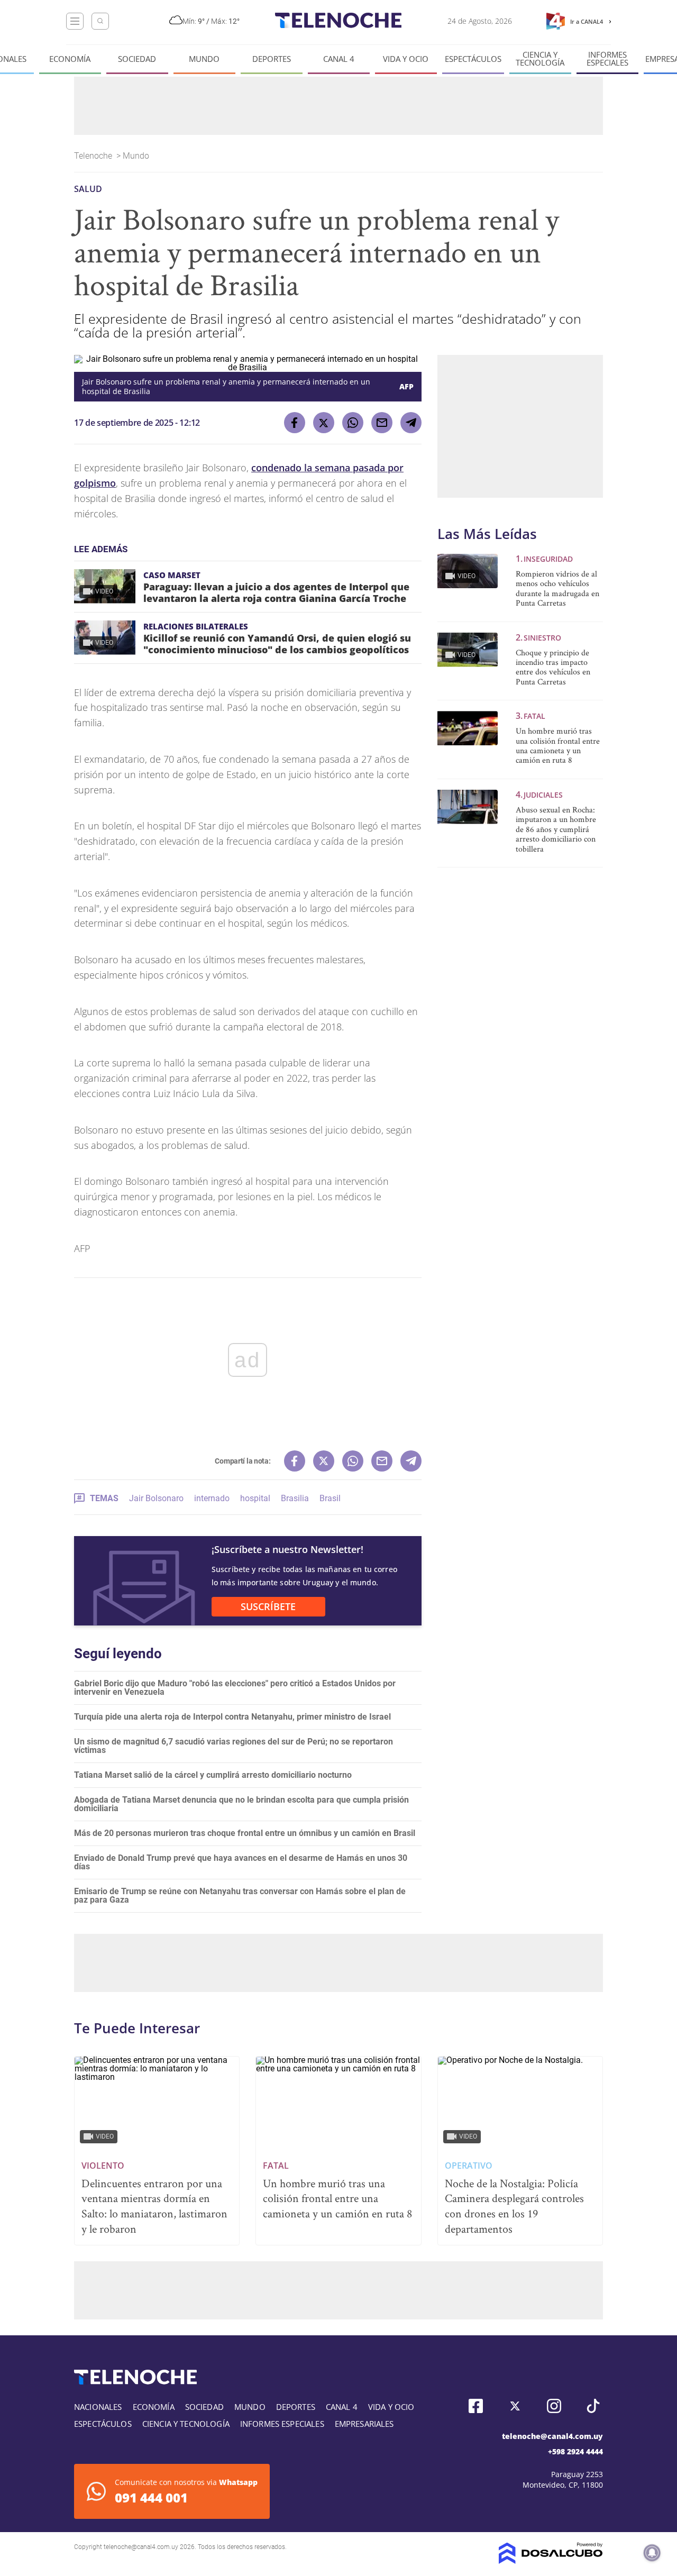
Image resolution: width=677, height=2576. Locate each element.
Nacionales (98, 2407)
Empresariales (364, 2424)
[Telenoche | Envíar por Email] (382, 423)
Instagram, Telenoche (554, 2406)
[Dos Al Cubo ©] (551, 2561)
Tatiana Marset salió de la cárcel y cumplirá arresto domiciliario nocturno (213, 1775)
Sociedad (137, 59)
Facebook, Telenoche (476, 2406)
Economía (70, 59)
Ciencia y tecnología (540, 59)
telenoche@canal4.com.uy (552, 2436)
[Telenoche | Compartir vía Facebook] (295, 423)
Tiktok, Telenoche (593, 2406)
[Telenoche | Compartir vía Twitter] (324, 423)
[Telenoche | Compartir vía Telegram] (411, 423)
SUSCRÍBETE (268, 1606)
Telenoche (94, 156)
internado (212, 1498)
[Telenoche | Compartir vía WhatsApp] (353, 423)
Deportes (272, 59)
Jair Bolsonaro (156, 1498)
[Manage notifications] (652, 2553)
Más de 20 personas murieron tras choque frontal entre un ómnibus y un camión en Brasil (245, 1833)
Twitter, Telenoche (515, 2406)
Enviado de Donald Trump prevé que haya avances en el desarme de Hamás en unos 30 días (241, 1862)
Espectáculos (473, 59)
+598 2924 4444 (575, 2451)
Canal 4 (339, 59)
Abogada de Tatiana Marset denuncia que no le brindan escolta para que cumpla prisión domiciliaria (241, 1804)
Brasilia (295, 1498)
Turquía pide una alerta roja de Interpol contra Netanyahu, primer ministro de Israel (232, 1717)
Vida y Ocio (406, 59)
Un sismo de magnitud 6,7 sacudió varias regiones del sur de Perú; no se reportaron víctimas (234, 1746)
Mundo (204, 59)
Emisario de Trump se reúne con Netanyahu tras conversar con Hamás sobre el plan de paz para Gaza (240, 1896)
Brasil (330, 1498)
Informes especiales (607, 59)
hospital (255, 1498)
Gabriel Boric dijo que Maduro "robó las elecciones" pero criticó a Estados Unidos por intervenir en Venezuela (235, 1688)
